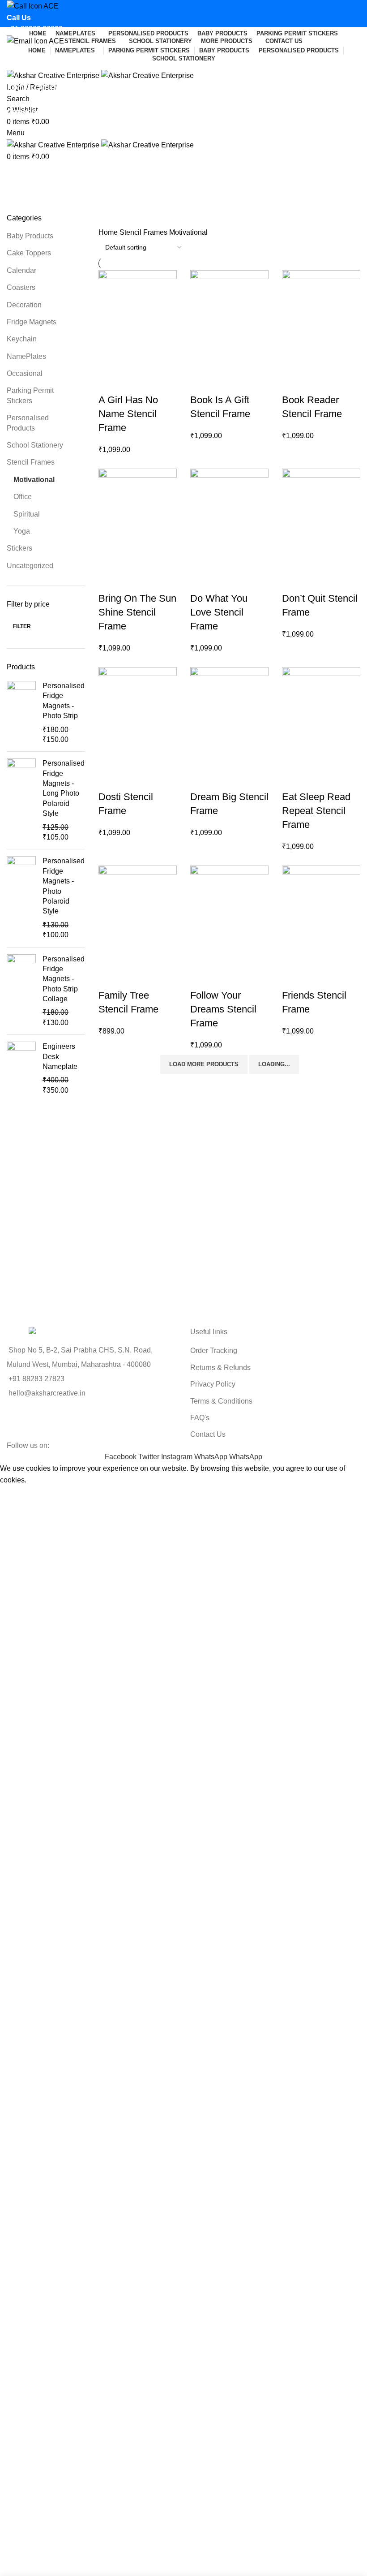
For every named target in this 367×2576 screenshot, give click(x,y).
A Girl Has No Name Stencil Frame (128, 414)
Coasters (21, 287)
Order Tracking (214, 1350)
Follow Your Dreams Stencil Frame (223, 1009)
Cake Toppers (29, 253)
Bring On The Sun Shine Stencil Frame (137, 612)
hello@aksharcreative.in (45, 64)
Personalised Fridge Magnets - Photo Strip (64, 701)
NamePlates (26, 356)
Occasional (25, 373)
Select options (110, 360)
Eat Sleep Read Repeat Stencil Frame (316, 811)
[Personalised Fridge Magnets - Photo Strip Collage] (21, 991)
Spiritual (27, 514)
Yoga (22, 531)
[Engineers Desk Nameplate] (21, 1068)
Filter (22, 626)
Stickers (19, 548)
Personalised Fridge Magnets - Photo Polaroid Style (64, 886)
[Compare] (158, 360)
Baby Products (30, 236)
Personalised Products (28, 423)
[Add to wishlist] (110, 382)
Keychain (22, 339)
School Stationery (35, 445)
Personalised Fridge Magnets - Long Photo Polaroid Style (64, 788)
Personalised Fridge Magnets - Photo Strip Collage (64, 979)
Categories (25, 112)
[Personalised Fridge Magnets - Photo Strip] (21, 713)
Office (23, 497)
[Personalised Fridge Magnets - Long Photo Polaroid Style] (21, 800)
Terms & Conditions (221, 1401)
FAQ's (200, 1418)
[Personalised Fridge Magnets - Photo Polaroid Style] (21, 898)
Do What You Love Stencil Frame (219, 612)
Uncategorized (30, 566)
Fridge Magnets (32, 322)
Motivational (34, 480)
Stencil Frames (31, 462)
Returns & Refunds (220, 1368)
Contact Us (208, 1434)
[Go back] (18, 68)
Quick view (134, 360)
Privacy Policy (213, 1384)
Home (109, 232)
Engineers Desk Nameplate (60, 1056)
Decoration (24, 305)
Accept (17, 1494)
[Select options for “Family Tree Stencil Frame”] (110, 955)
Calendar (21, 270)
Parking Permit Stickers (30, 395)
